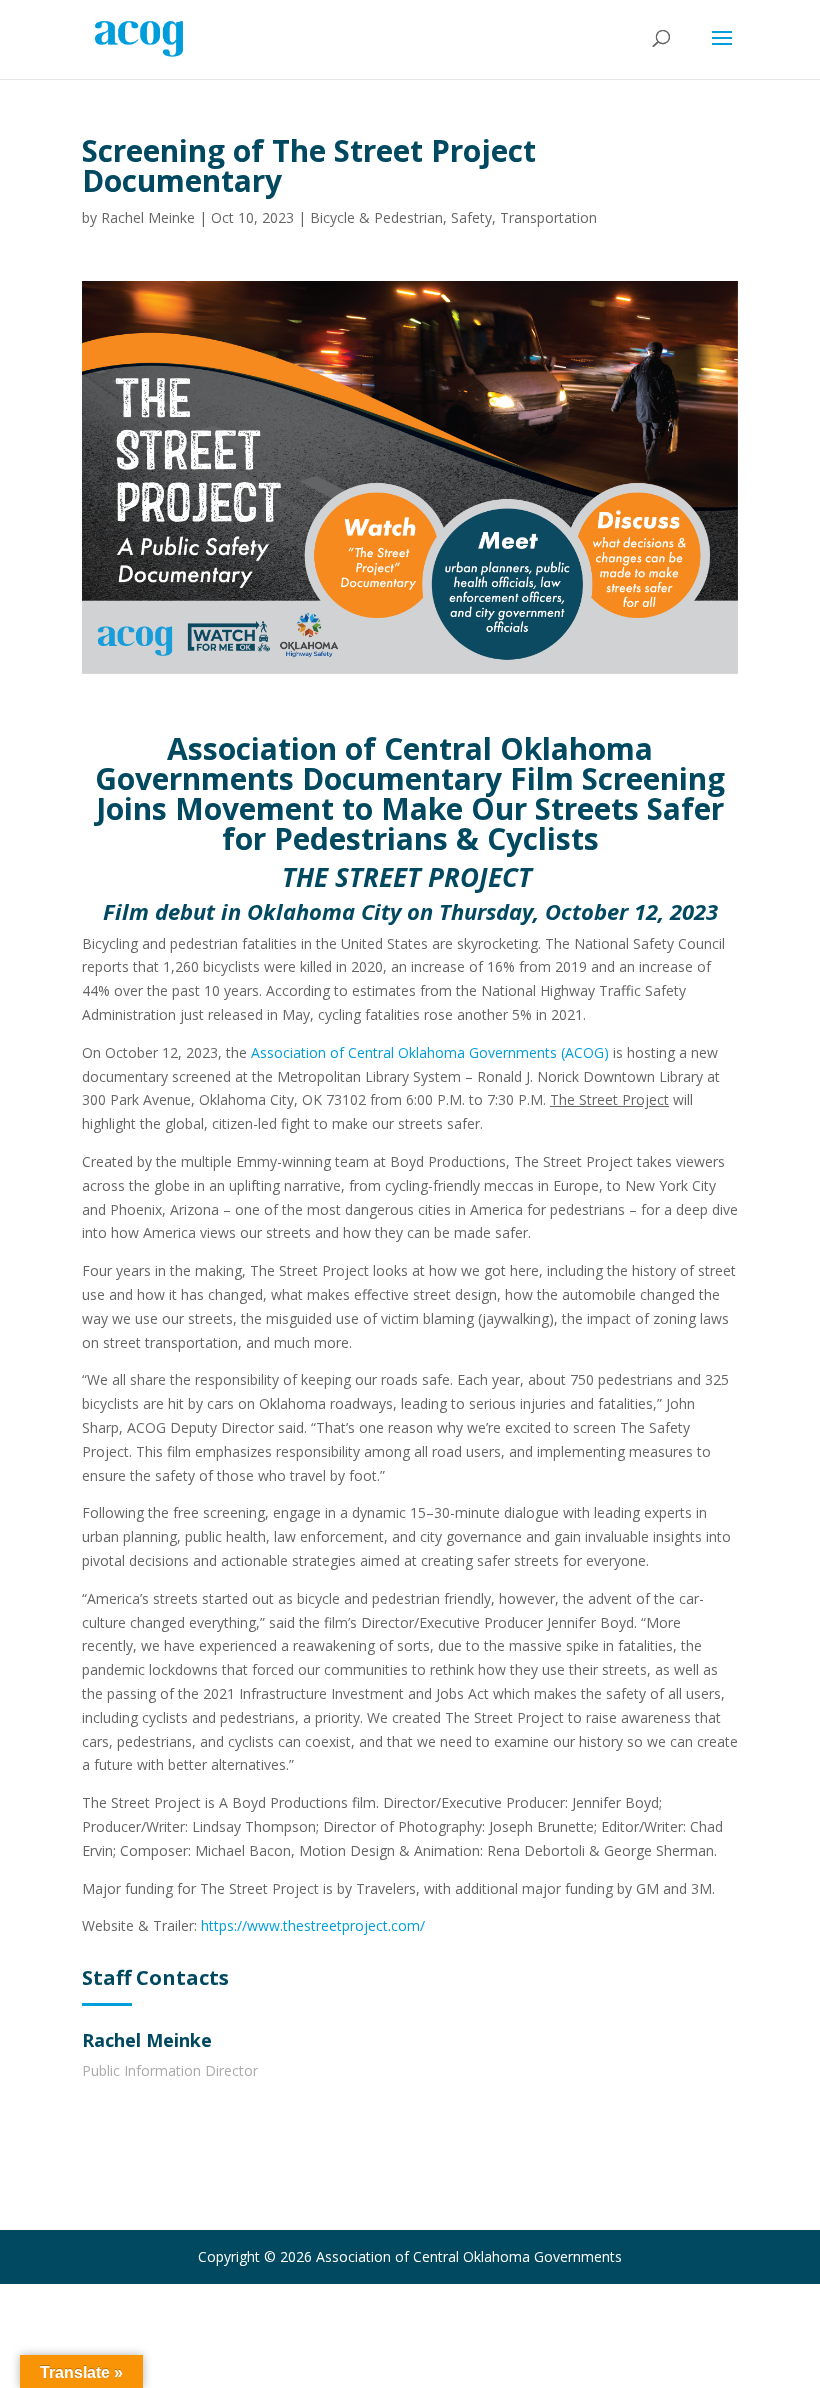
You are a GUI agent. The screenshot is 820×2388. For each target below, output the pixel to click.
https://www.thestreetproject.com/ (313, 1925)
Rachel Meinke (148, 217)
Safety (471, 217)
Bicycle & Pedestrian (376, 217)
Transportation (548, 217)
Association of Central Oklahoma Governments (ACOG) (430, 1052)
